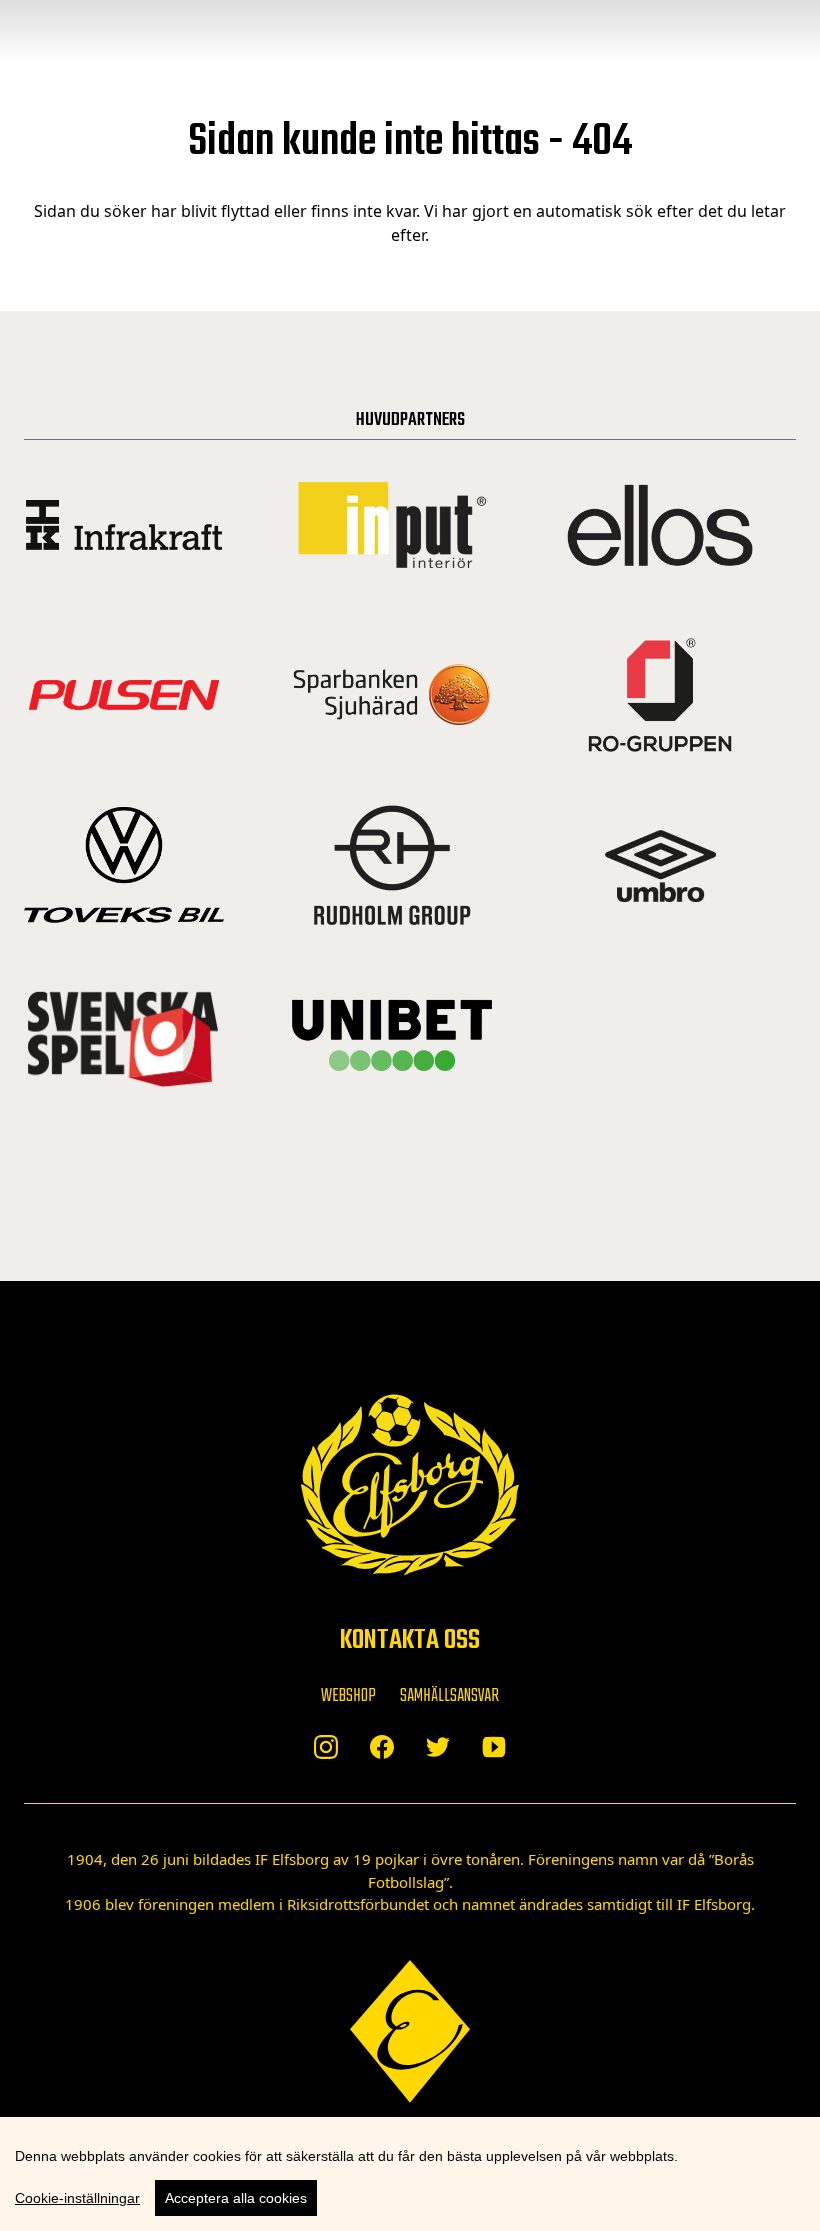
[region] (410, 2174)
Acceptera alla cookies (236, 2198)
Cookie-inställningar (77, 2198)
